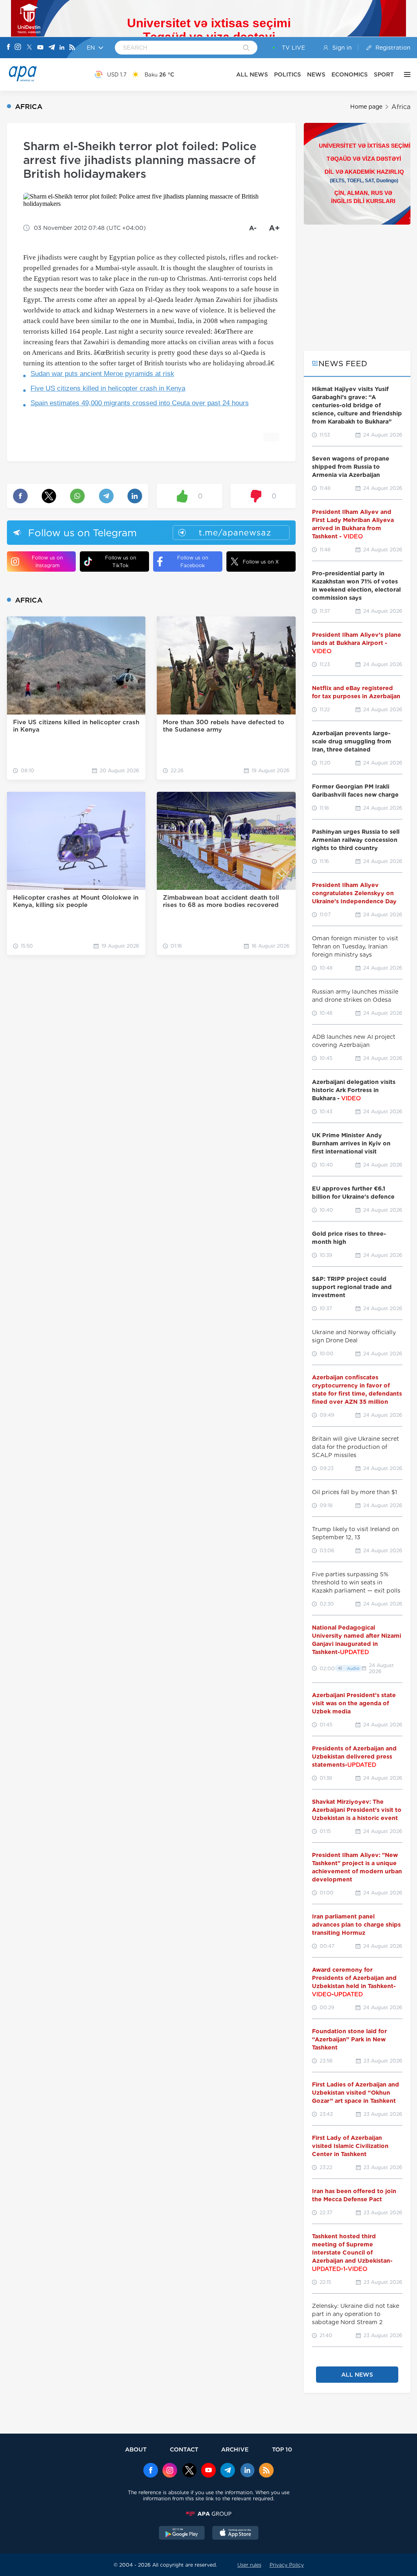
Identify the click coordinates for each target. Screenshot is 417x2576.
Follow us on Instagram (47, 562)
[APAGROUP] (208, 2514)
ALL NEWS (252, 74)
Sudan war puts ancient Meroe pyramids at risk (102, 374)
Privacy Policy (287, 2565)
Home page (366, 107)
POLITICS (288, 74)
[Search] (246, 48)
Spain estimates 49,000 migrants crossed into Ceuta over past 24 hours (140, 403)
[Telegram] (52, 48)
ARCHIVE (235, 2449)
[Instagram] (18, 48)
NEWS (316, 74)
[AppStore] (235, 2534)
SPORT (384, 74)
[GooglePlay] (182, 2534)
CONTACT (184, 2449)
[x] (189, 2471)
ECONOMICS (350, 74)
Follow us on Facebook (193, 562)
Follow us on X (261, 562)
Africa (401, 107)
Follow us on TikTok (121, 562)
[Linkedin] (62, 48)
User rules (249, 2565)
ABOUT (136, 2449)
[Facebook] (9, 48)
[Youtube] (40, 48)
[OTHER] (405, 74)
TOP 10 (282, 2449)
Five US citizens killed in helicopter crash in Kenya (108, 388)
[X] (29, 48)
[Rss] (72, 48)
